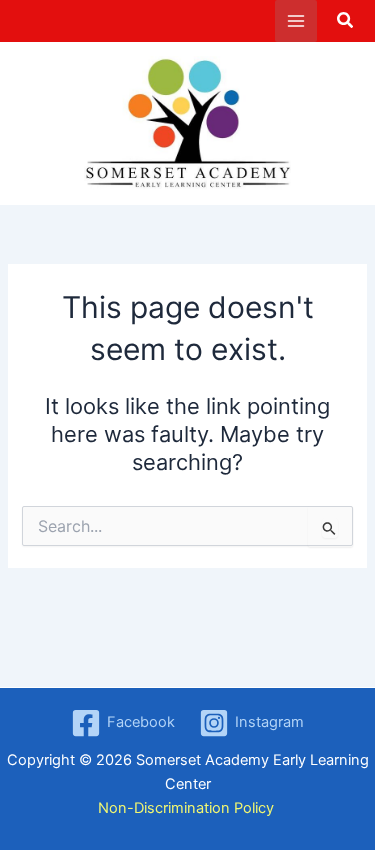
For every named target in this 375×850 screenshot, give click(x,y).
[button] (346, 22)
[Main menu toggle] (296, 21)
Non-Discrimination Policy (188, 808)
